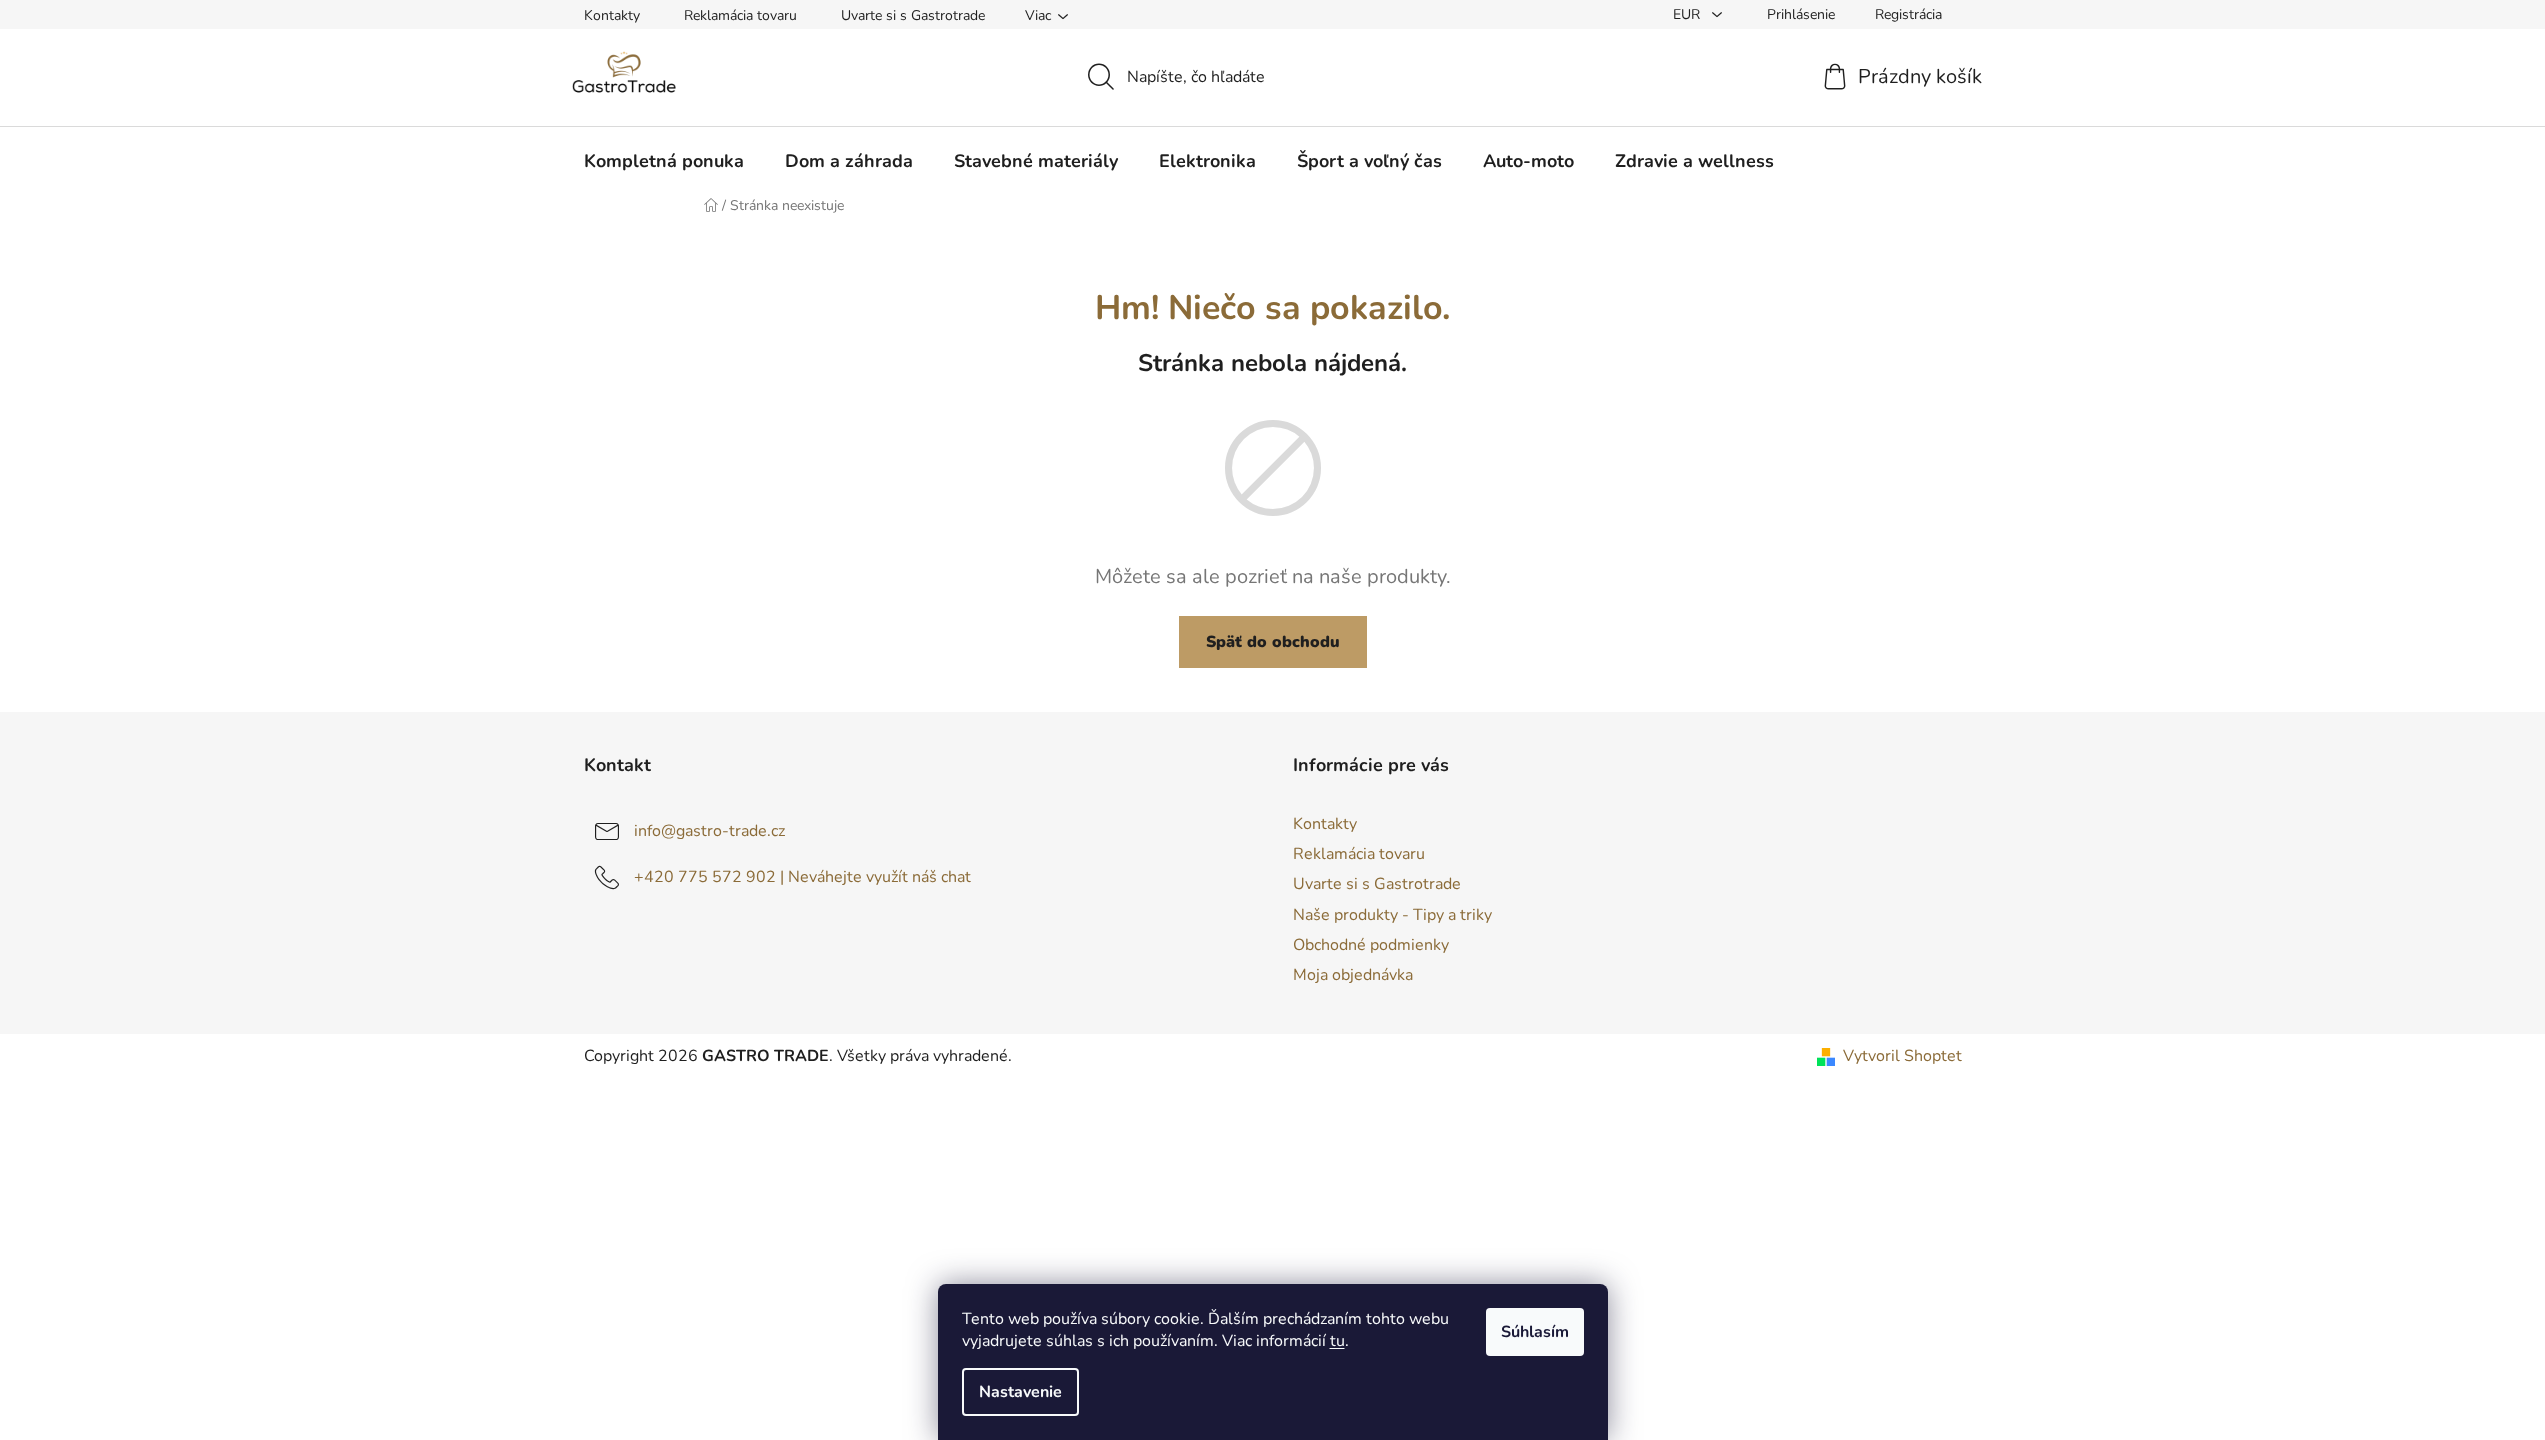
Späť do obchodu (1273, 642)
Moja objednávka (1353, 975)
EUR (1688, 14)
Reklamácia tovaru (740, 15)
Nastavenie (1020, 1392)
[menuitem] (664, 161)
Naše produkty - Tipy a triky (1392, 915)
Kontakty (612, 15)
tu (1337, 1341)
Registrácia (1908, 14)
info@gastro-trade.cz (709, 831)
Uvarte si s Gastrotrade (913, 15)
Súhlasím (1535, 1332)
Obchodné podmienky (1371, 945)
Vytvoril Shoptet (1902, 1056)
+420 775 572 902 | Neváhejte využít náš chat (802, 877)
